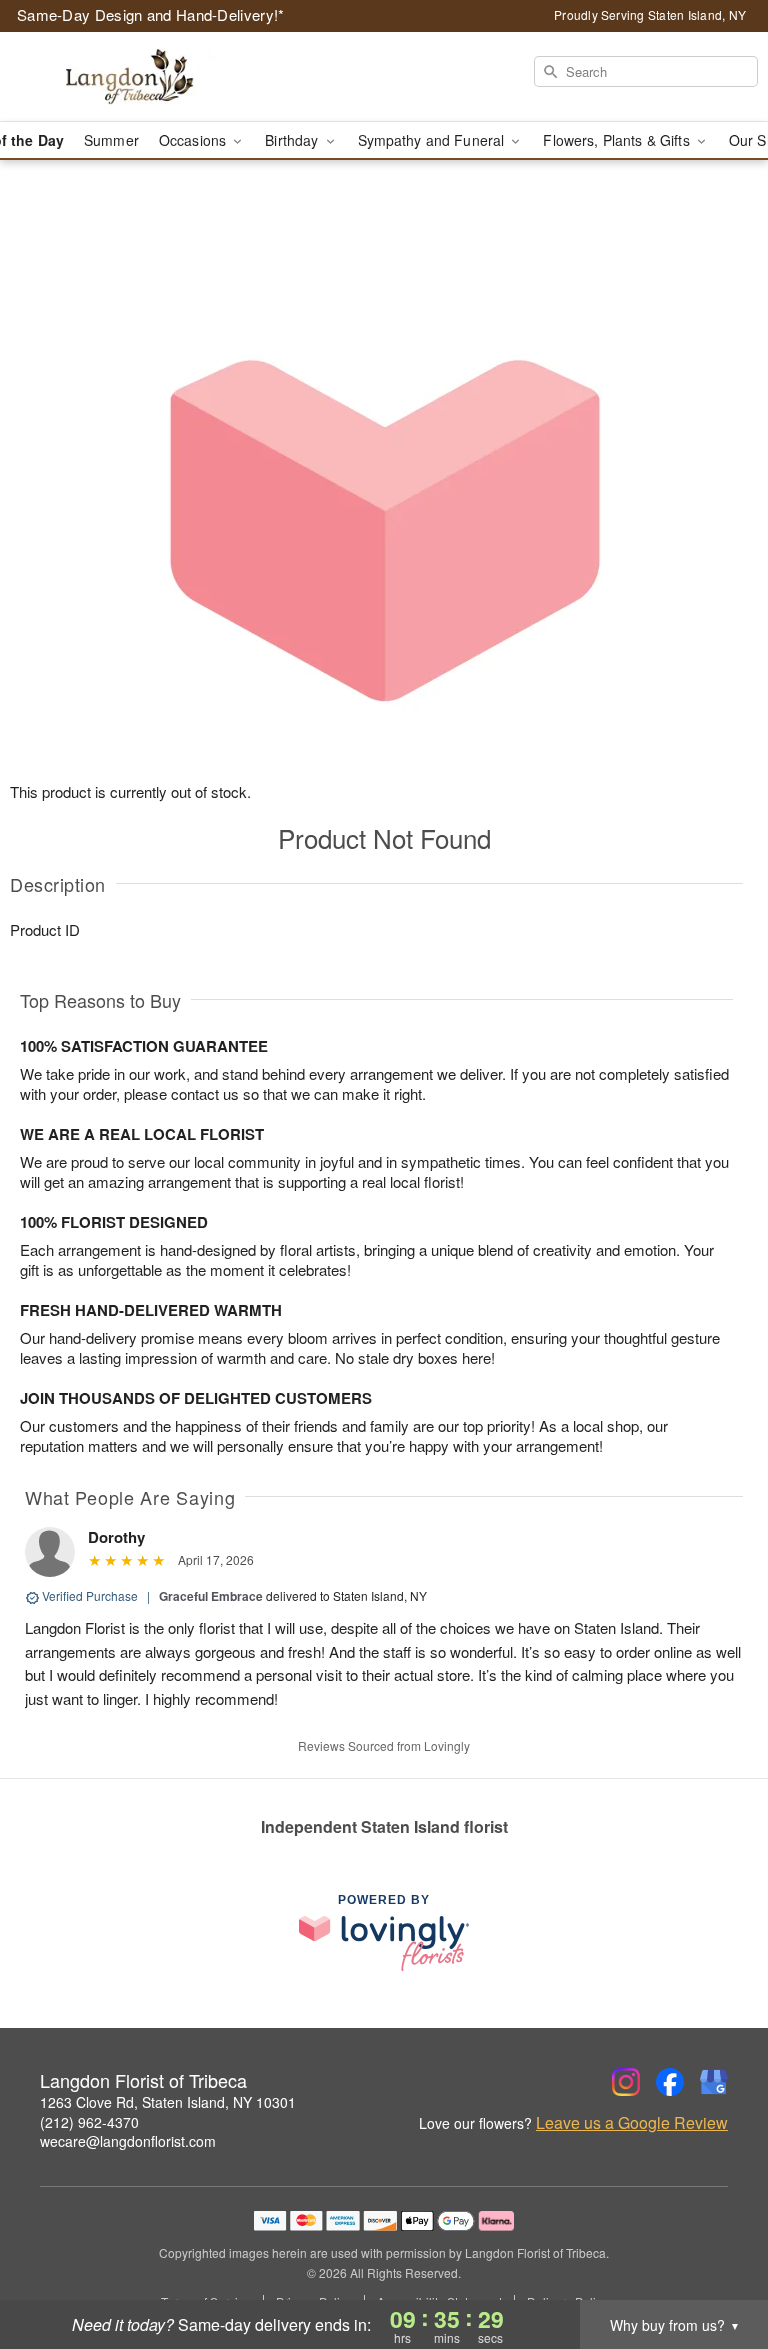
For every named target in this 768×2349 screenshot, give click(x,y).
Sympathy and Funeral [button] (433, 140)
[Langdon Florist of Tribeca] (132, 77)
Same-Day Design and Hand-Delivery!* (151, 14)
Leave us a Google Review (632, 2123)
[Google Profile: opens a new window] (714, 2082)
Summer (111, 140)
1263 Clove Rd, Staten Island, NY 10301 (168, 2102)
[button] (715, 2264)
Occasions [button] (194, 140)
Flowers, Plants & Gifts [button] (618, 140)
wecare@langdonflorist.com (128, 2141)
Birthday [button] (293, 140)
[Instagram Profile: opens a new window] (626, 2082)
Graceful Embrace (211, 1596)
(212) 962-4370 (89, 2122)
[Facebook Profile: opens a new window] (670, 2082)
